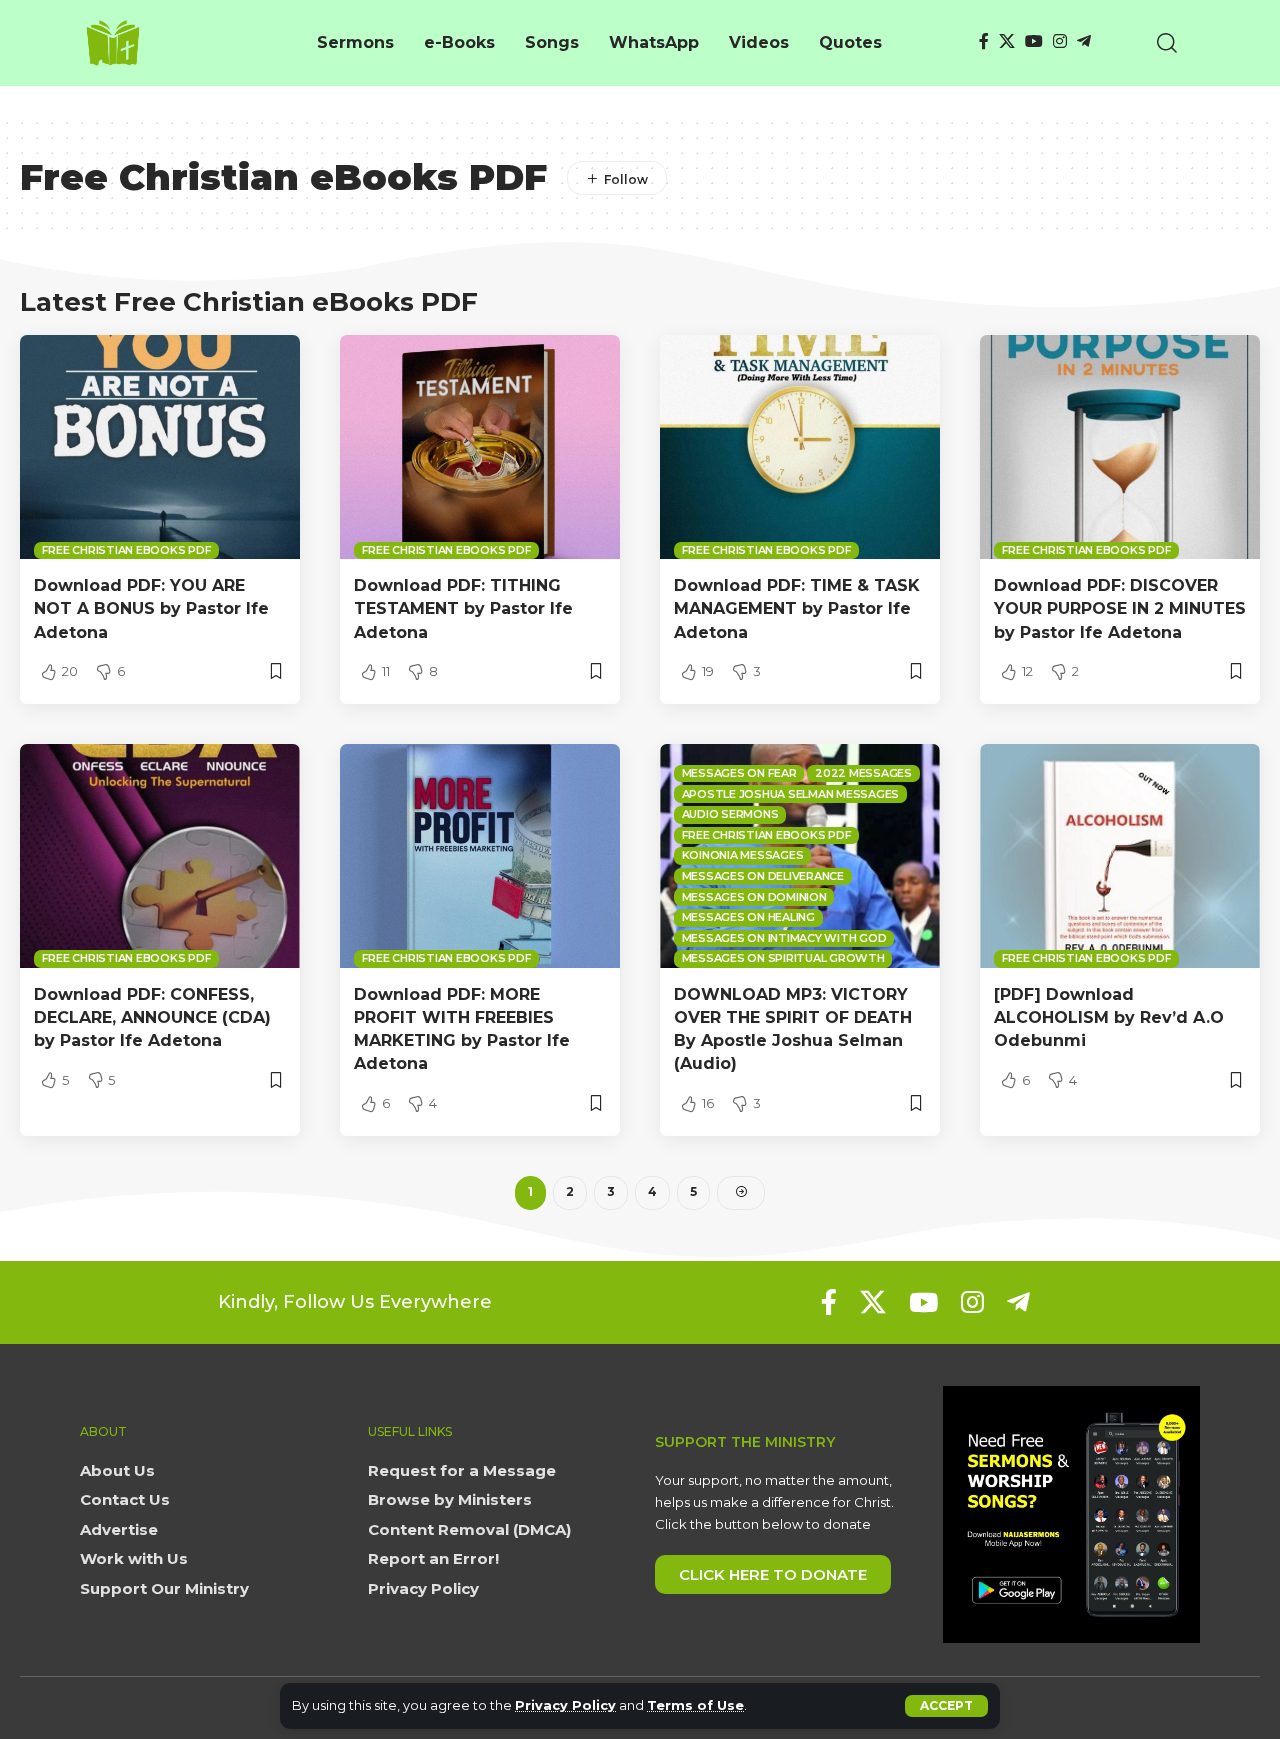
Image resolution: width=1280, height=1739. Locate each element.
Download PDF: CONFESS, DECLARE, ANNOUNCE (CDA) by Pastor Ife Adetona (152, 1017)
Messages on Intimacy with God (784, 938)
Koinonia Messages (743, 855)
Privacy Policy (565, 1705)
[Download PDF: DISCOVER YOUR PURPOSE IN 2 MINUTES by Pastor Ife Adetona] (1120, 447)
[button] (946, 1706)
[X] (1007, 41)
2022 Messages (863, 773)
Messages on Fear (739, 773)
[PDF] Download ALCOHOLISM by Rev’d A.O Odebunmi (1109, 1017)
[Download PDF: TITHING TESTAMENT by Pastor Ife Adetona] (480, 447)
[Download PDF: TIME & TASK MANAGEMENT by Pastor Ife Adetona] (800, 447)
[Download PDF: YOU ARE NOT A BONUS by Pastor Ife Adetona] (160, 447)
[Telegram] (1084, 41)
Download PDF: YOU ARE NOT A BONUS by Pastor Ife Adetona (151, 608)
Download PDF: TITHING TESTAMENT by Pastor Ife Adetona (463, 608)
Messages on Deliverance (763, 876)
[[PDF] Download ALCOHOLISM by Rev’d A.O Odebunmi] (1120, 856)
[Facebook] (984, 41)
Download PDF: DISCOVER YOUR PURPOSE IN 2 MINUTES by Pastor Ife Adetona (1120, 608)
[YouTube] (1034, 41)
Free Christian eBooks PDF (127, 550)
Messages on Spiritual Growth (783, 958)
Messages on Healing (748, 917)
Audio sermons (730, 814)
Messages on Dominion (754, 897)
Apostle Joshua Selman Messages (791, 794)
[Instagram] (1060, 41)
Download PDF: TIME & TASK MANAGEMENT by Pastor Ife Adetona (797, 608)
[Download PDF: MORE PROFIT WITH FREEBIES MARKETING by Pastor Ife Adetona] (480, 856)
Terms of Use (695, 1705)
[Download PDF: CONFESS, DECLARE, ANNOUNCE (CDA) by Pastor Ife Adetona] (160, 856)
